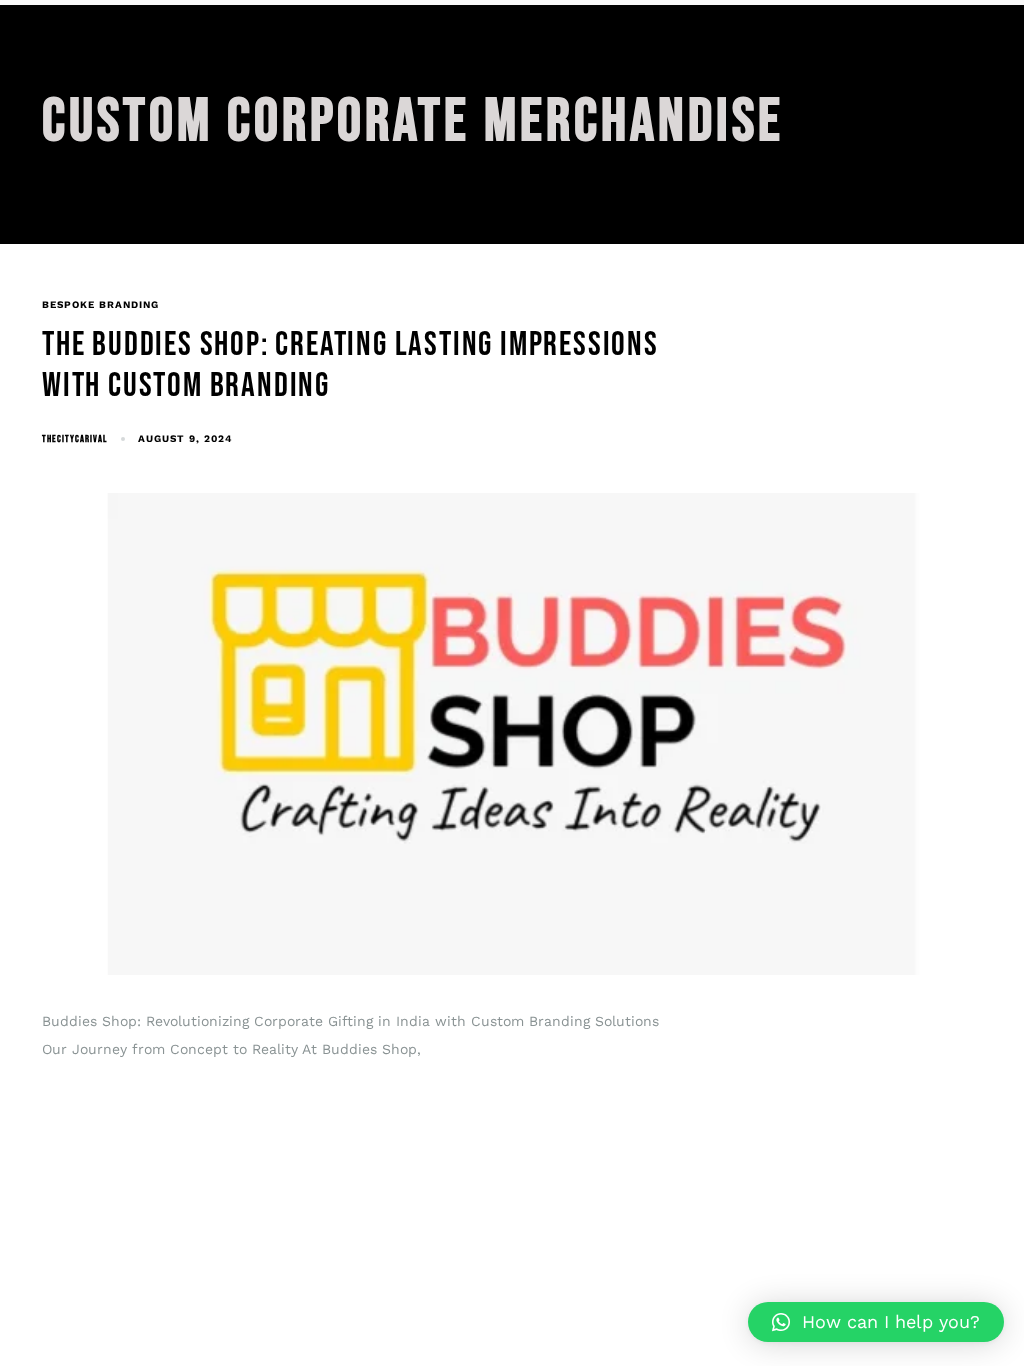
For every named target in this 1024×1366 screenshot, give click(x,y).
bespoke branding (100, 304)
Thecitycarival (74, 439)
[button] (876, 1322)
